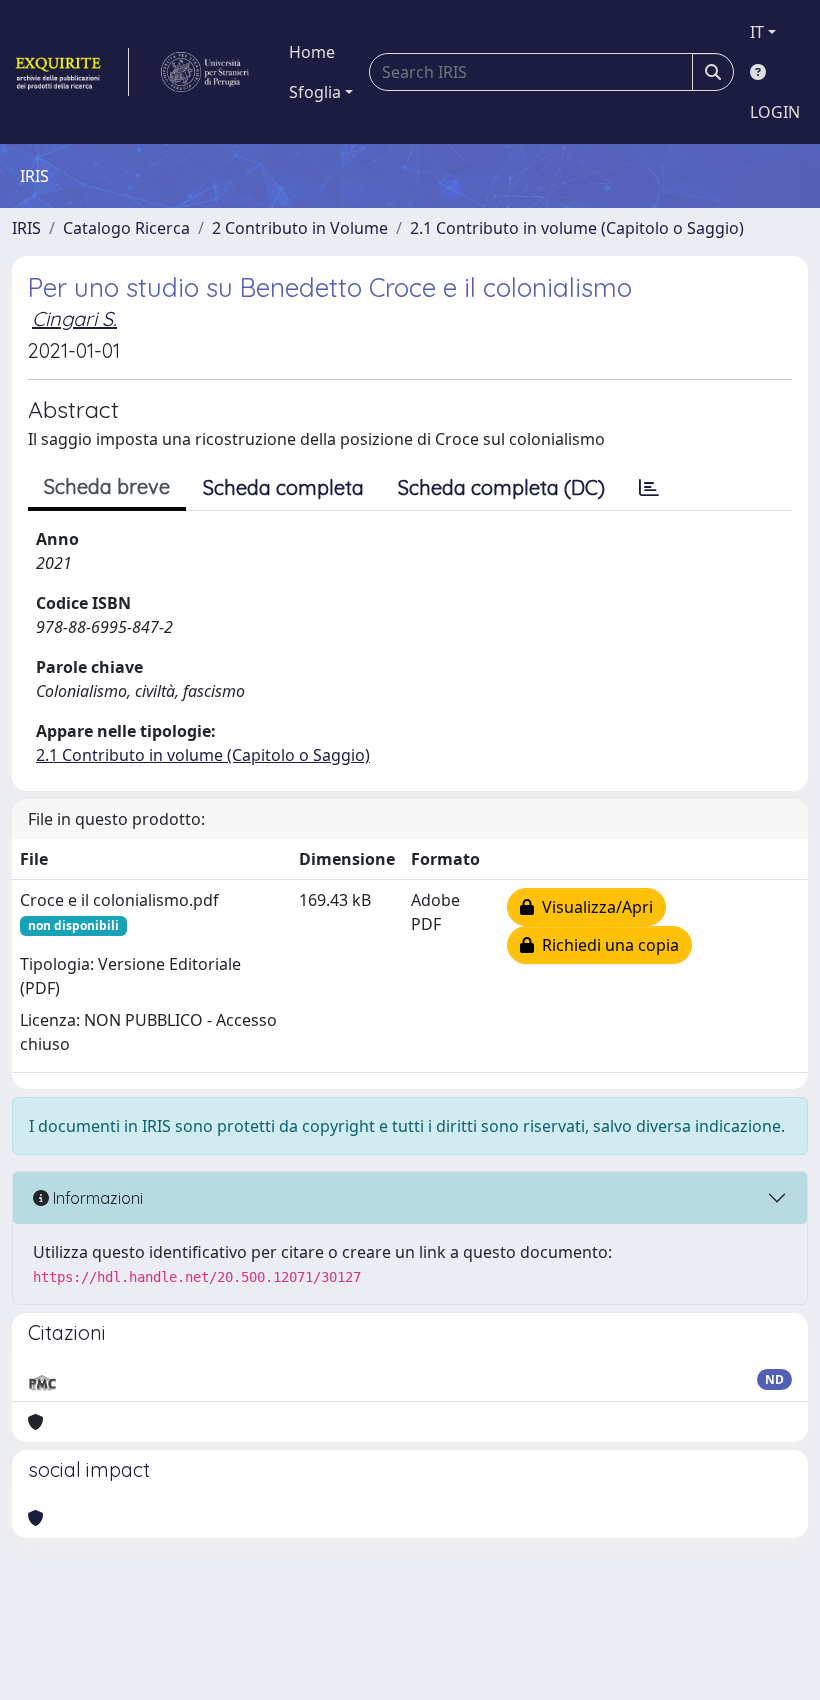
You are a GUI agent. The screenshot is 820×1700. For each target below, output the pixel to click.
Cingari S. (74, 318)
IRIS (26, 228)
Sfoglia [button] (315, 92)
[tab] (649, 488)
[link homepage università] (205, 72)
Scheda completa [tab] (283, 487)
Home (312, 52)
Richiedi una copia (606, 945)
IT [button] (757, 32)
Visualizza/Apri (593, 907)
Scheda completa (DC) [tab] (501, 487)
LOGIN (775, 112)
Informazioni (96, 1198)
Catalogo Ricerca (126, 228)
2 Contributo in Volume (300, 228)
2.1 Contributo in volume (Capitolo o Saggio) (577, 228)
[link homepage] (70, 72)
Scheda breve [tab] (107, 486)
